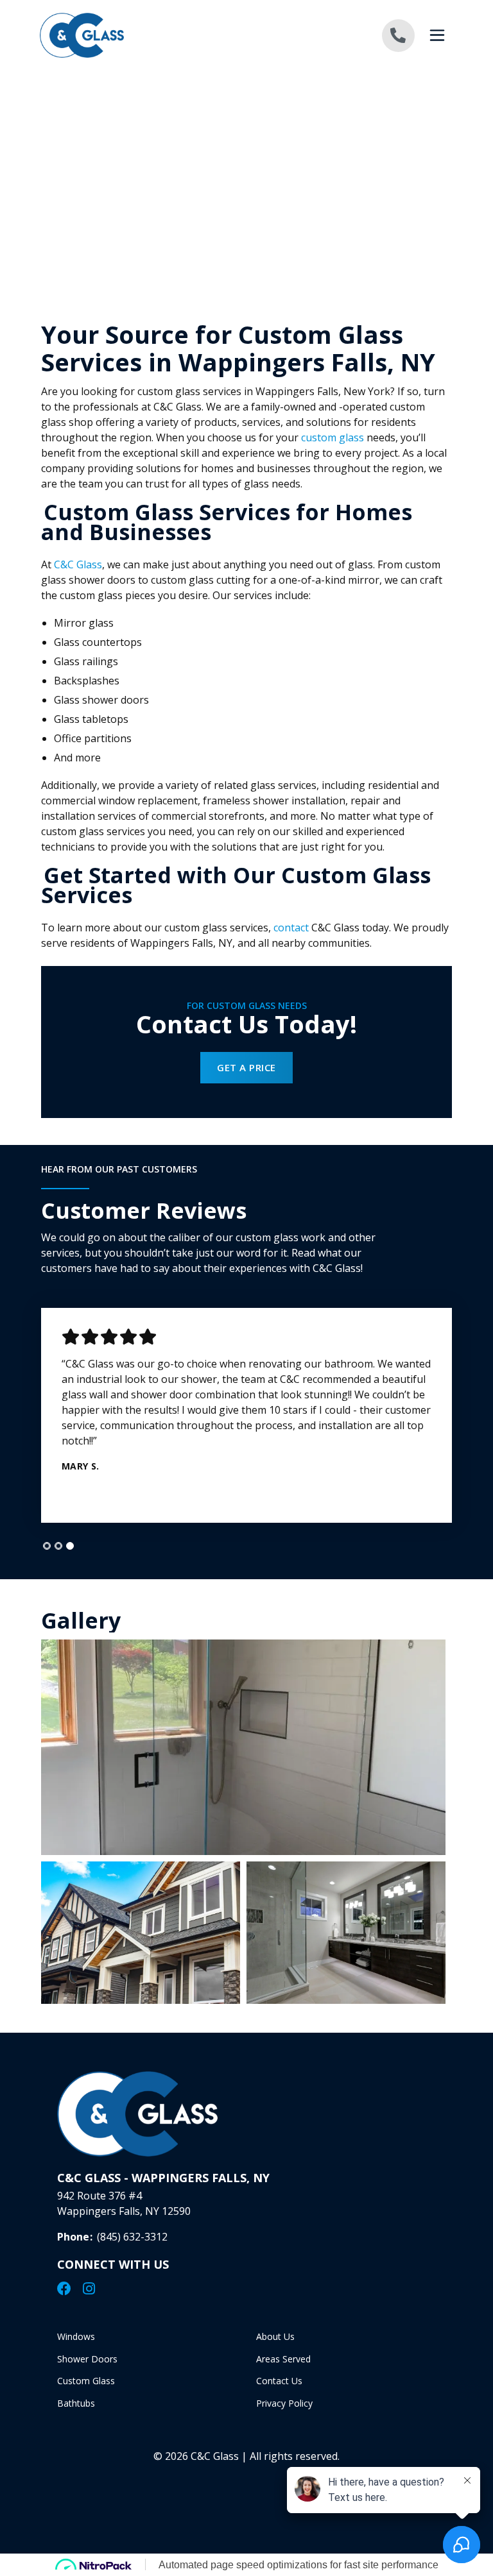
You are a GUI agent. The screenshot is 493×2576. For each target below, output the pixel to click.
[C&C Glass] (143, 35)
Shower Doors (87, 2359)
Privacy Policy (284, 2403)
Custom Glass (86, 2381)
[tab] (47, 1546)
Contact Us (279, 2381)
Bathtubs (76, 2403)
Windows (76, 2336)
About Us (275, 2336)
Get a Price (246, 1067)
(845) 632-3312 (132, 2237)
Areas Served (283, 2359)
